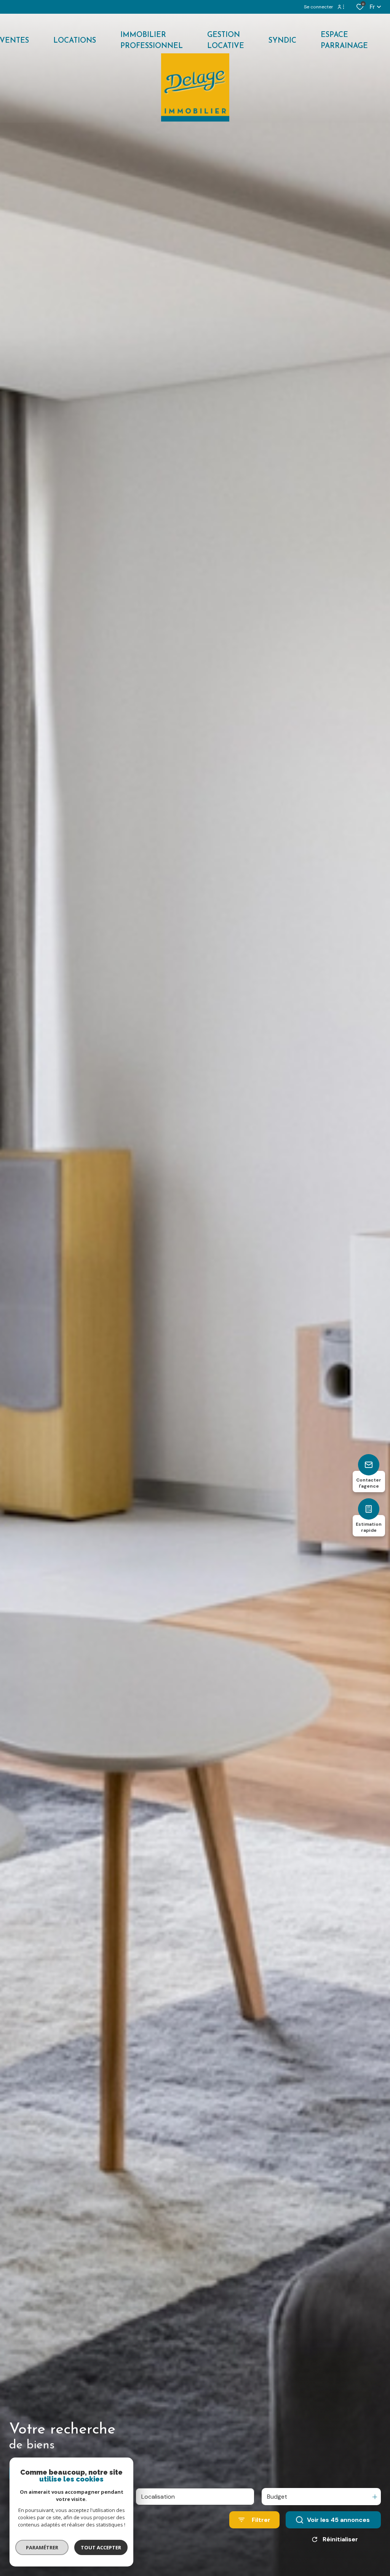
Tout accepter (101, 2547)
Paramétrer (42, 2547)
